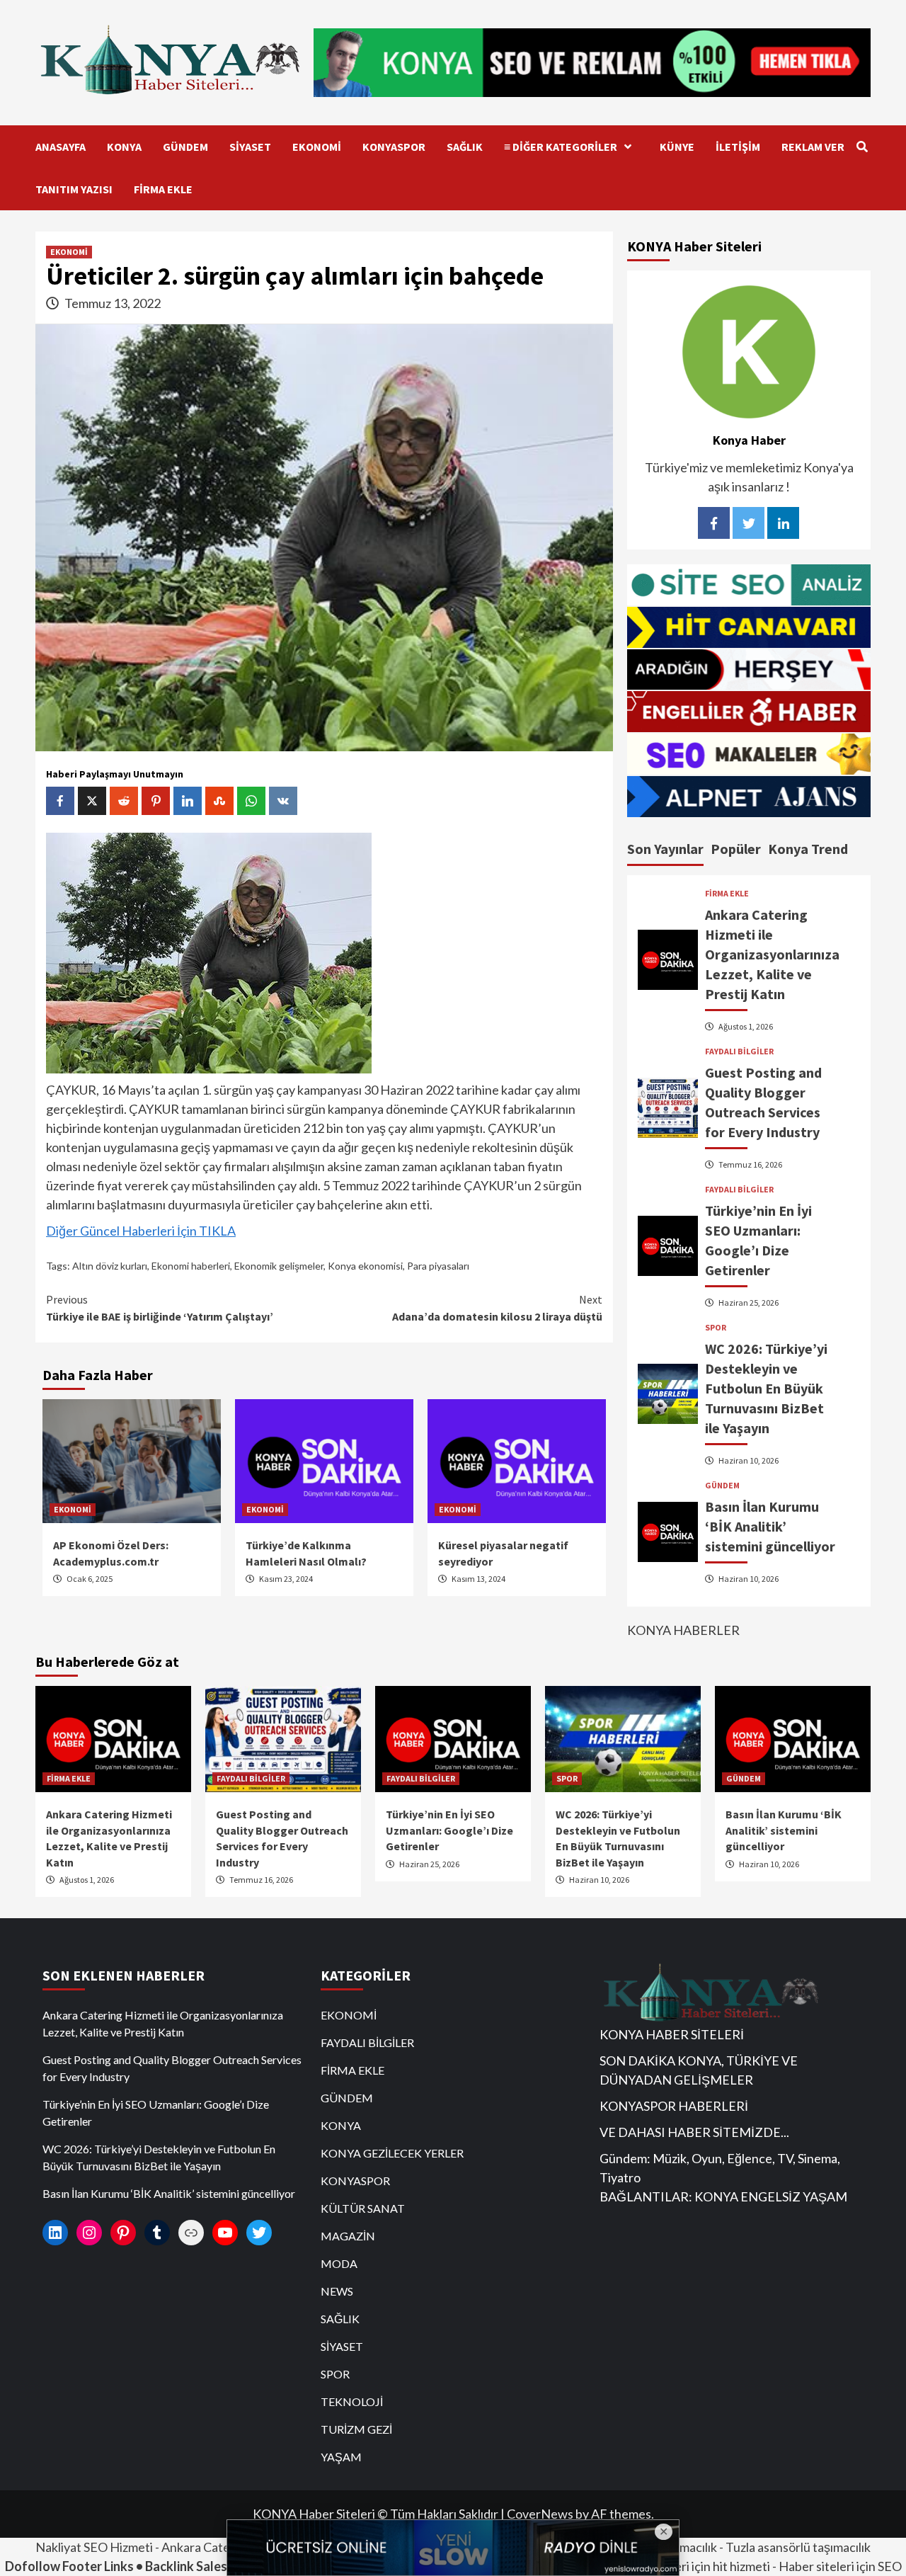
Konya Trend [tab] (808, 849)
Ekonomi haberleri (191, 1266)
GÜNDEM (185, 147)
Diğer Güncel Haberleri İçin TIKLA (141, 1231)
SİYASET (250, 147)
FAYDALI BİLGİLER (739, 1052)
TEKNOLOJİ (352, 2401)
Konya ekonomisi (365, 1266)
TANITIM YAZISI (74, 189)
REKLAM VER (813, 147)
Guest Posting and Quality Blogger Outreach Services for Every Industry (172, 2068)
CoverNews (540, 2514)
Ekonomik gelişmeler (279, 1266)
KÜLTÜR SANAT (363, 2208)
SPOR (716, 1328)
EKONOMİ (317, 147)
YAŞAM (341, 2457)
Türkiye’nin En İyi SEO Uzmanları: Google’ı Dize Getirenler (449, 1830)
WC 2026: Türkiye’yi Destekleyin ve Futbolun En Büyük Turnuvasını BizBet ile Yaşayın (766, 1388)
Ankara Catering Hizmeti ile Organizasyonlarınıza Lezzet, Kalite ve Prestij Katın (772, 954)
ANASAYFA (61, 147)
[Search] (862, 147)
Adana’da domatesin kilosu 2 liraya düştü (497, 1308)
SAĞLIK (465, 147)
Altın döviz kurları (110, 1266)
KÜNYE (677, 147)
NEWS (337, 2291)
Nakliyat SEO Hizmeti (94, 2547)
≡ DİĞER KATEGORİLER (561, 147)
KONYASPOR (394, 147)
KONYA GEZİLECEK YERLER (392, 2153)
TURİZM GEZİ (356, 2429)
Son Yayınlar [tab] (665, 849)
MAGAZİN (348, 2236)
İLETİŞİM (738, 147)
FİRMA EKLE (163, 189)
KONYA (124, 147)
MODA (339, 2263)
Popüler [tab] (736, 849)
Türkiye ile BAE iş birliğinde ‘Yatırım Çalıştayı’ (160, 1308)
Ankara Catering (207, 2547)
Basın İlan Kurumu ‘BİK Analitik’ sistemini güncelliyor (770, 1526)
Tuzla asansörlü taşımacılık (798, 2547)
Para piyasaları (438, 1266)
